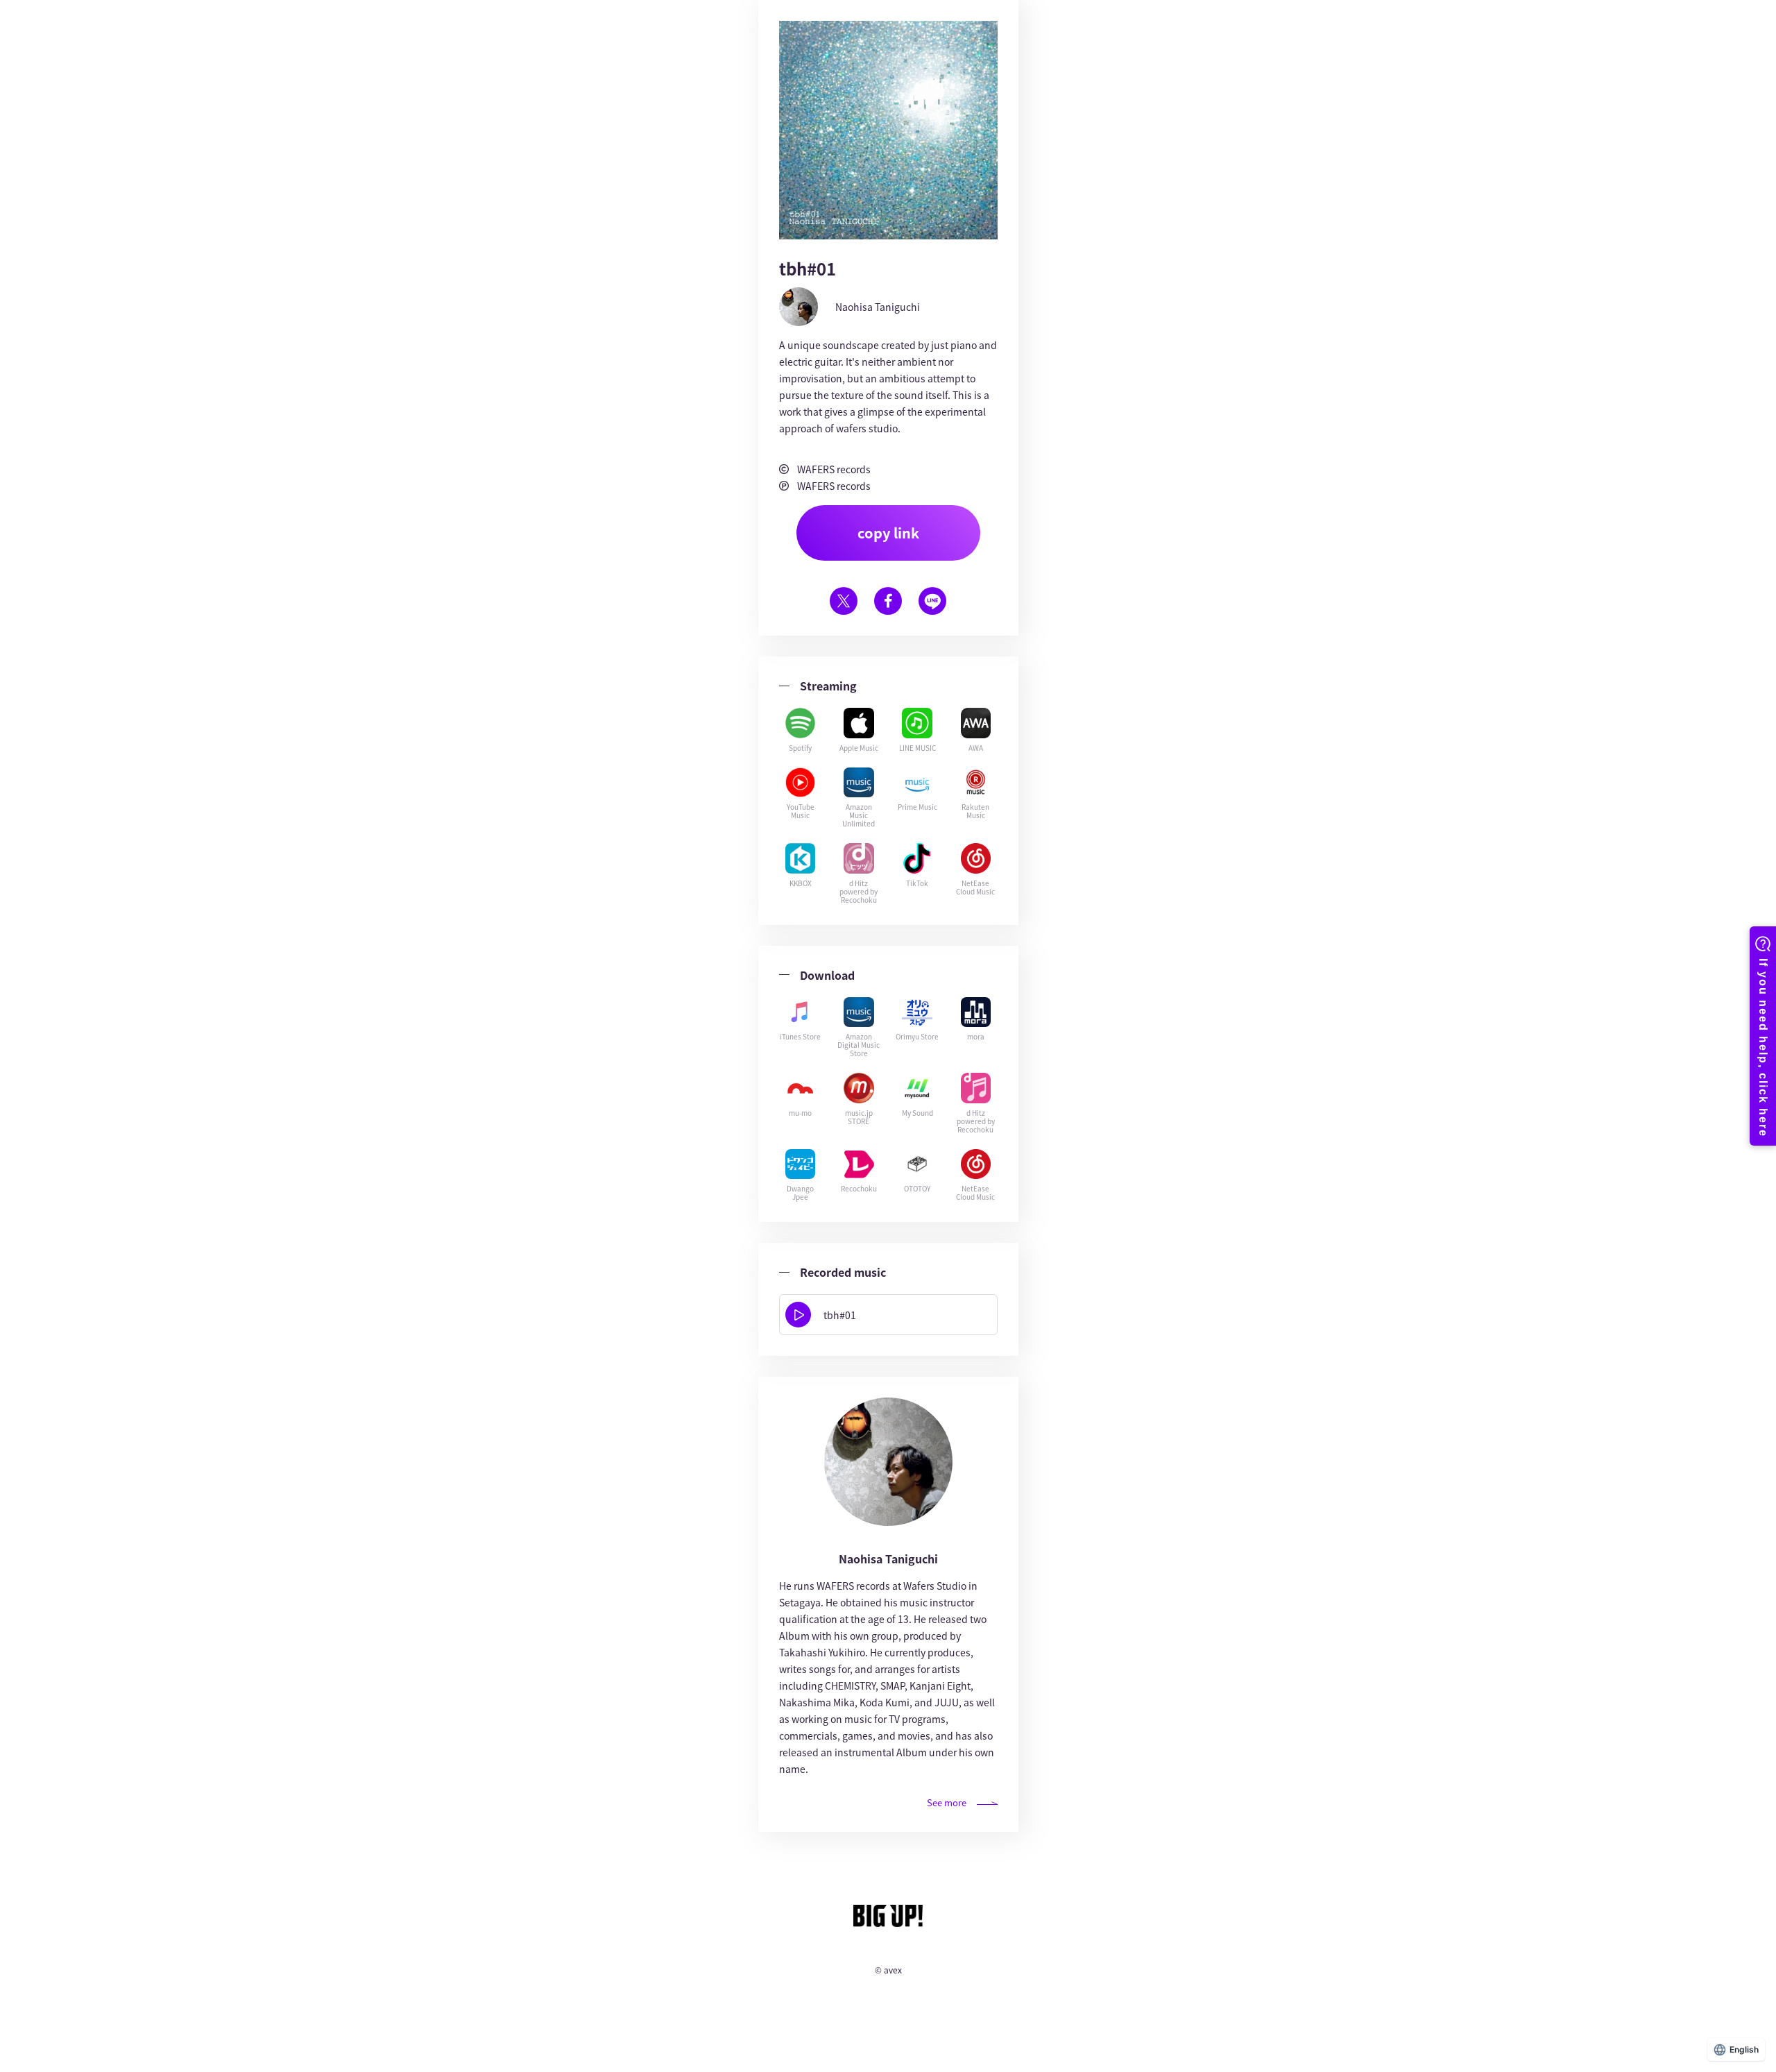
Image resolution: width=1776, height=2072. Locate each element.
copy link (888, 533)
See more (947, 1802)
